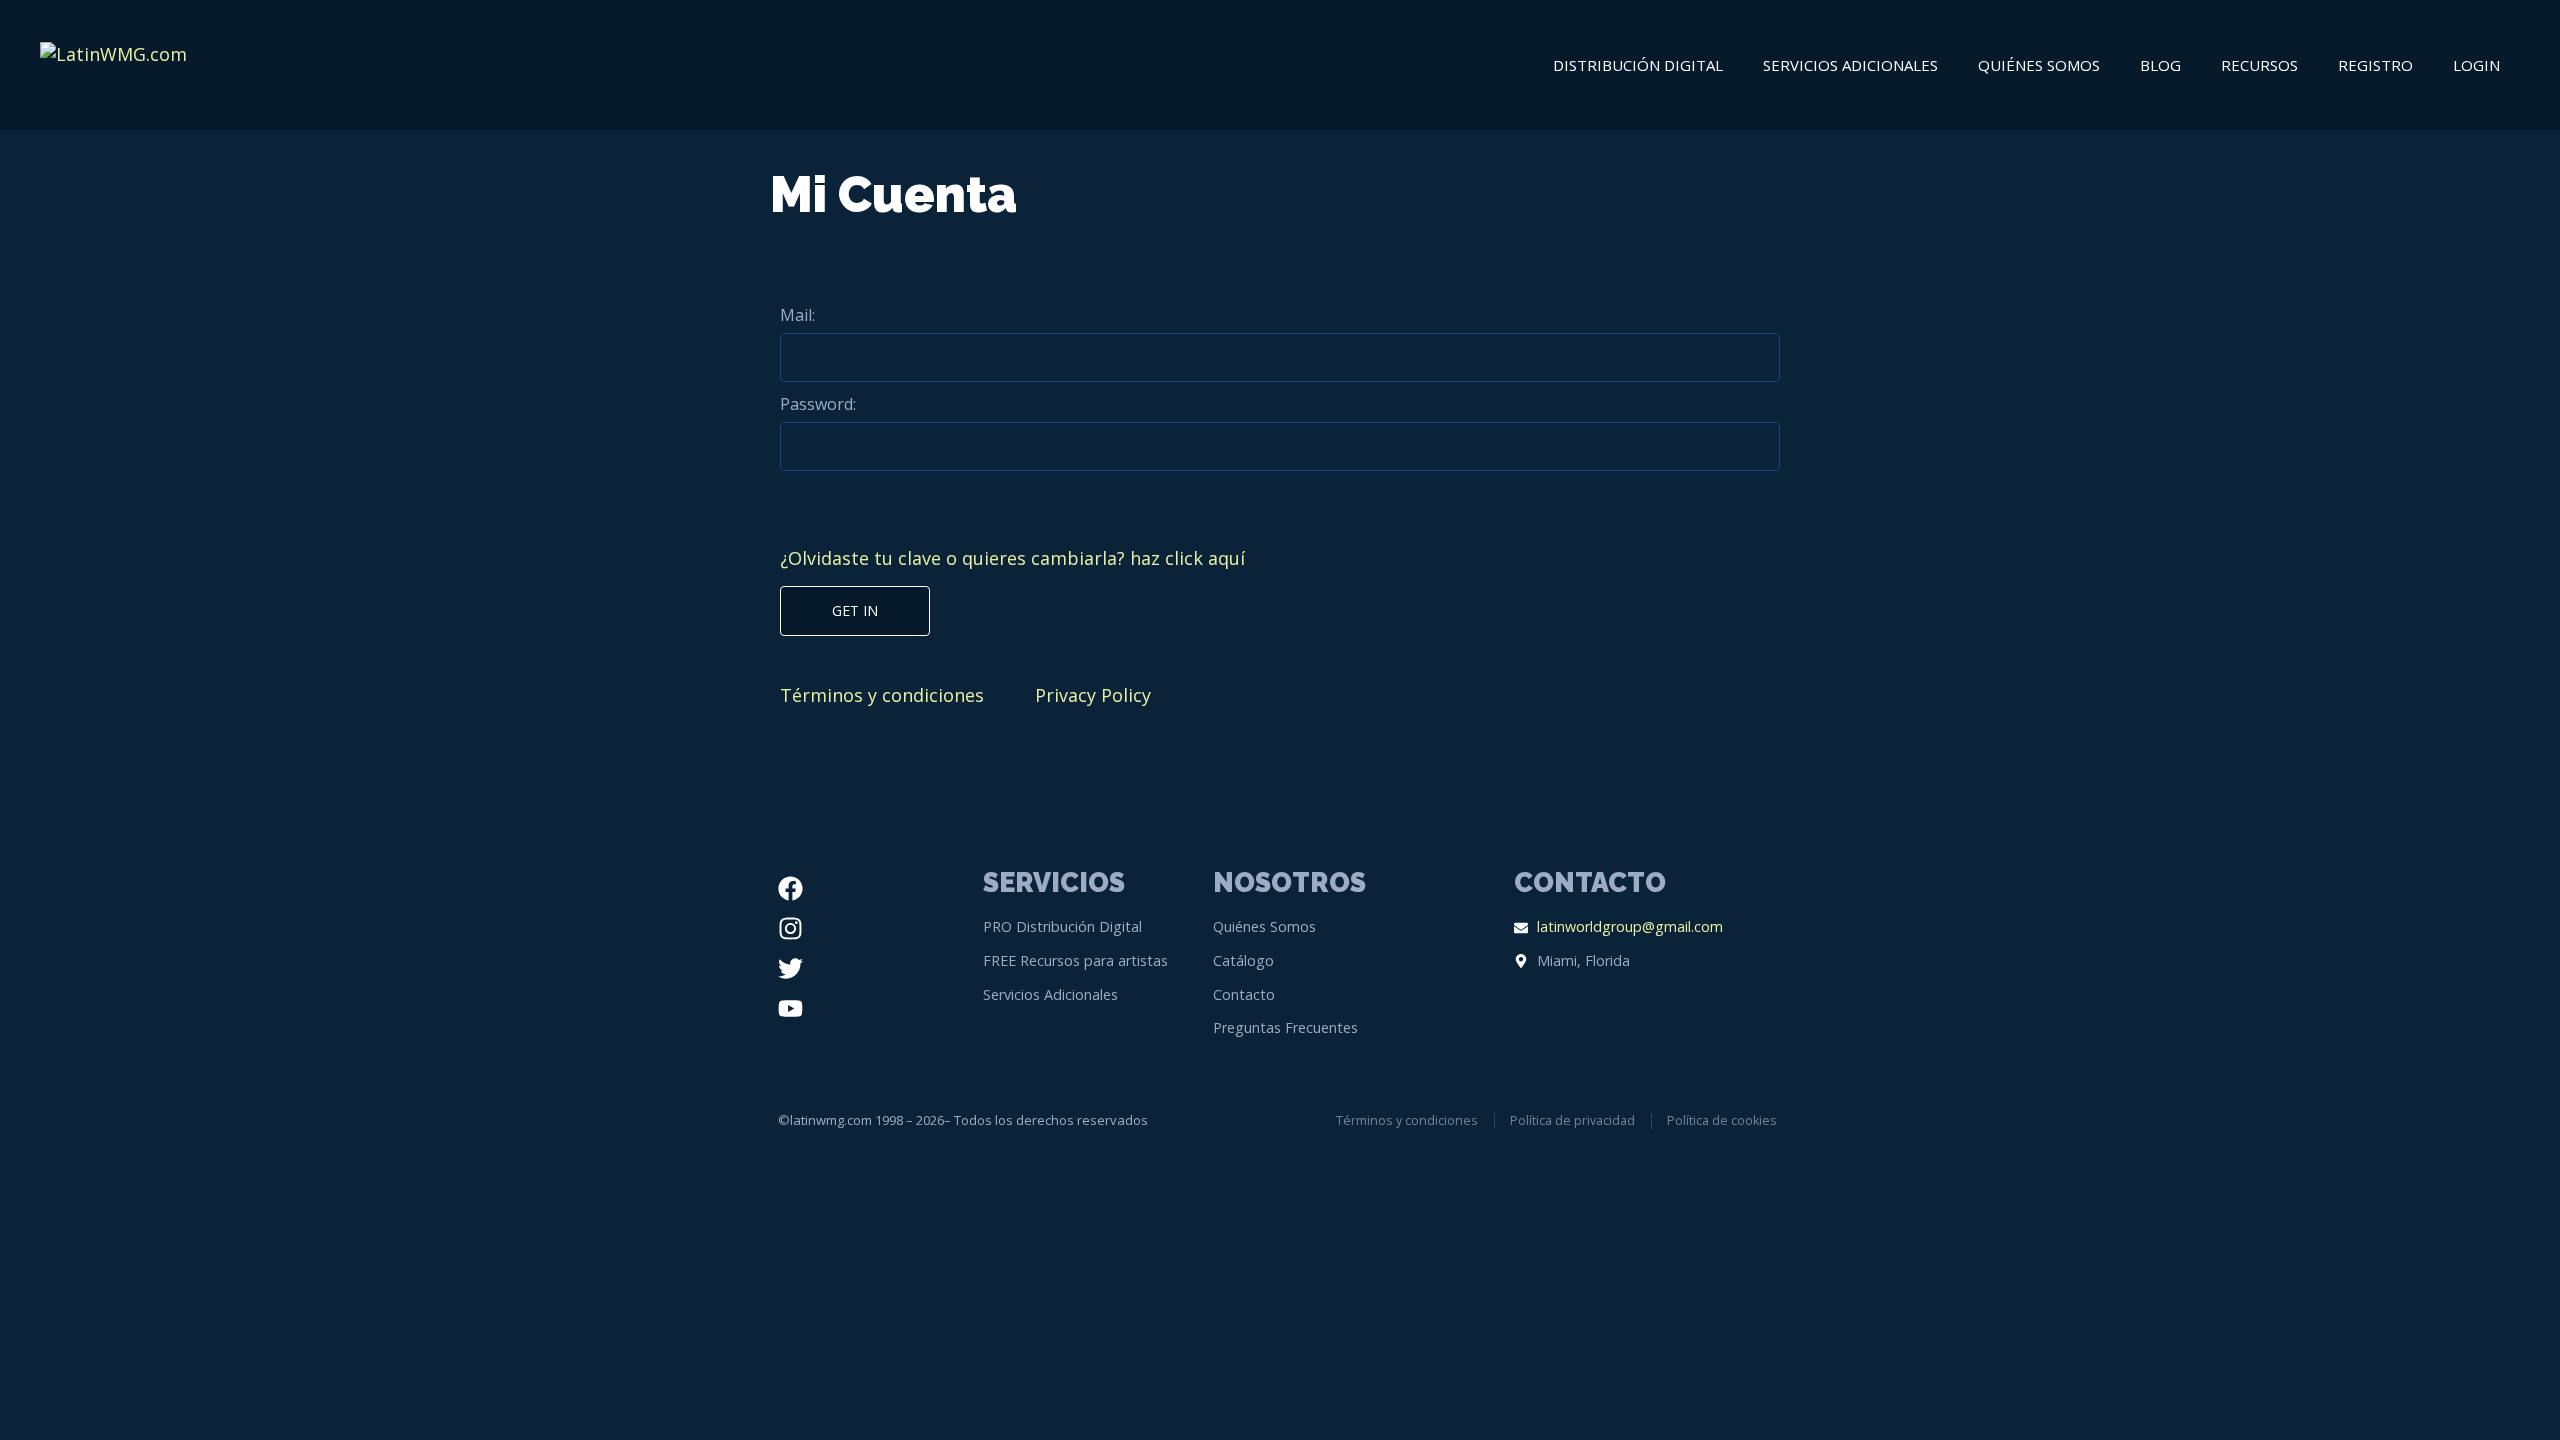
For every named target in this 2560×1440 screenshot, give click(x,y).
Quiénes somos (2039, 65)
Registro (2375, 65)
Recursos (2259, 65)
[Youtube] (790, 1008)
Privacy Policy (1093, 695)
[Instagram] (790, 928)
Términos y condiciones (882, 695)
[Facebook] (790, 888)
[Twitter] (790, 968)
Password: (818, 404)
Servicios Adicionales (1850, 65)
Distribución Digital (1638, 65)
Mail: (797, 315)
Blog (2160, 65)
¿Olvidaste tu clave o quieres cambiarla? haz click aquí (1012, 558)
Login (2476, 65)
